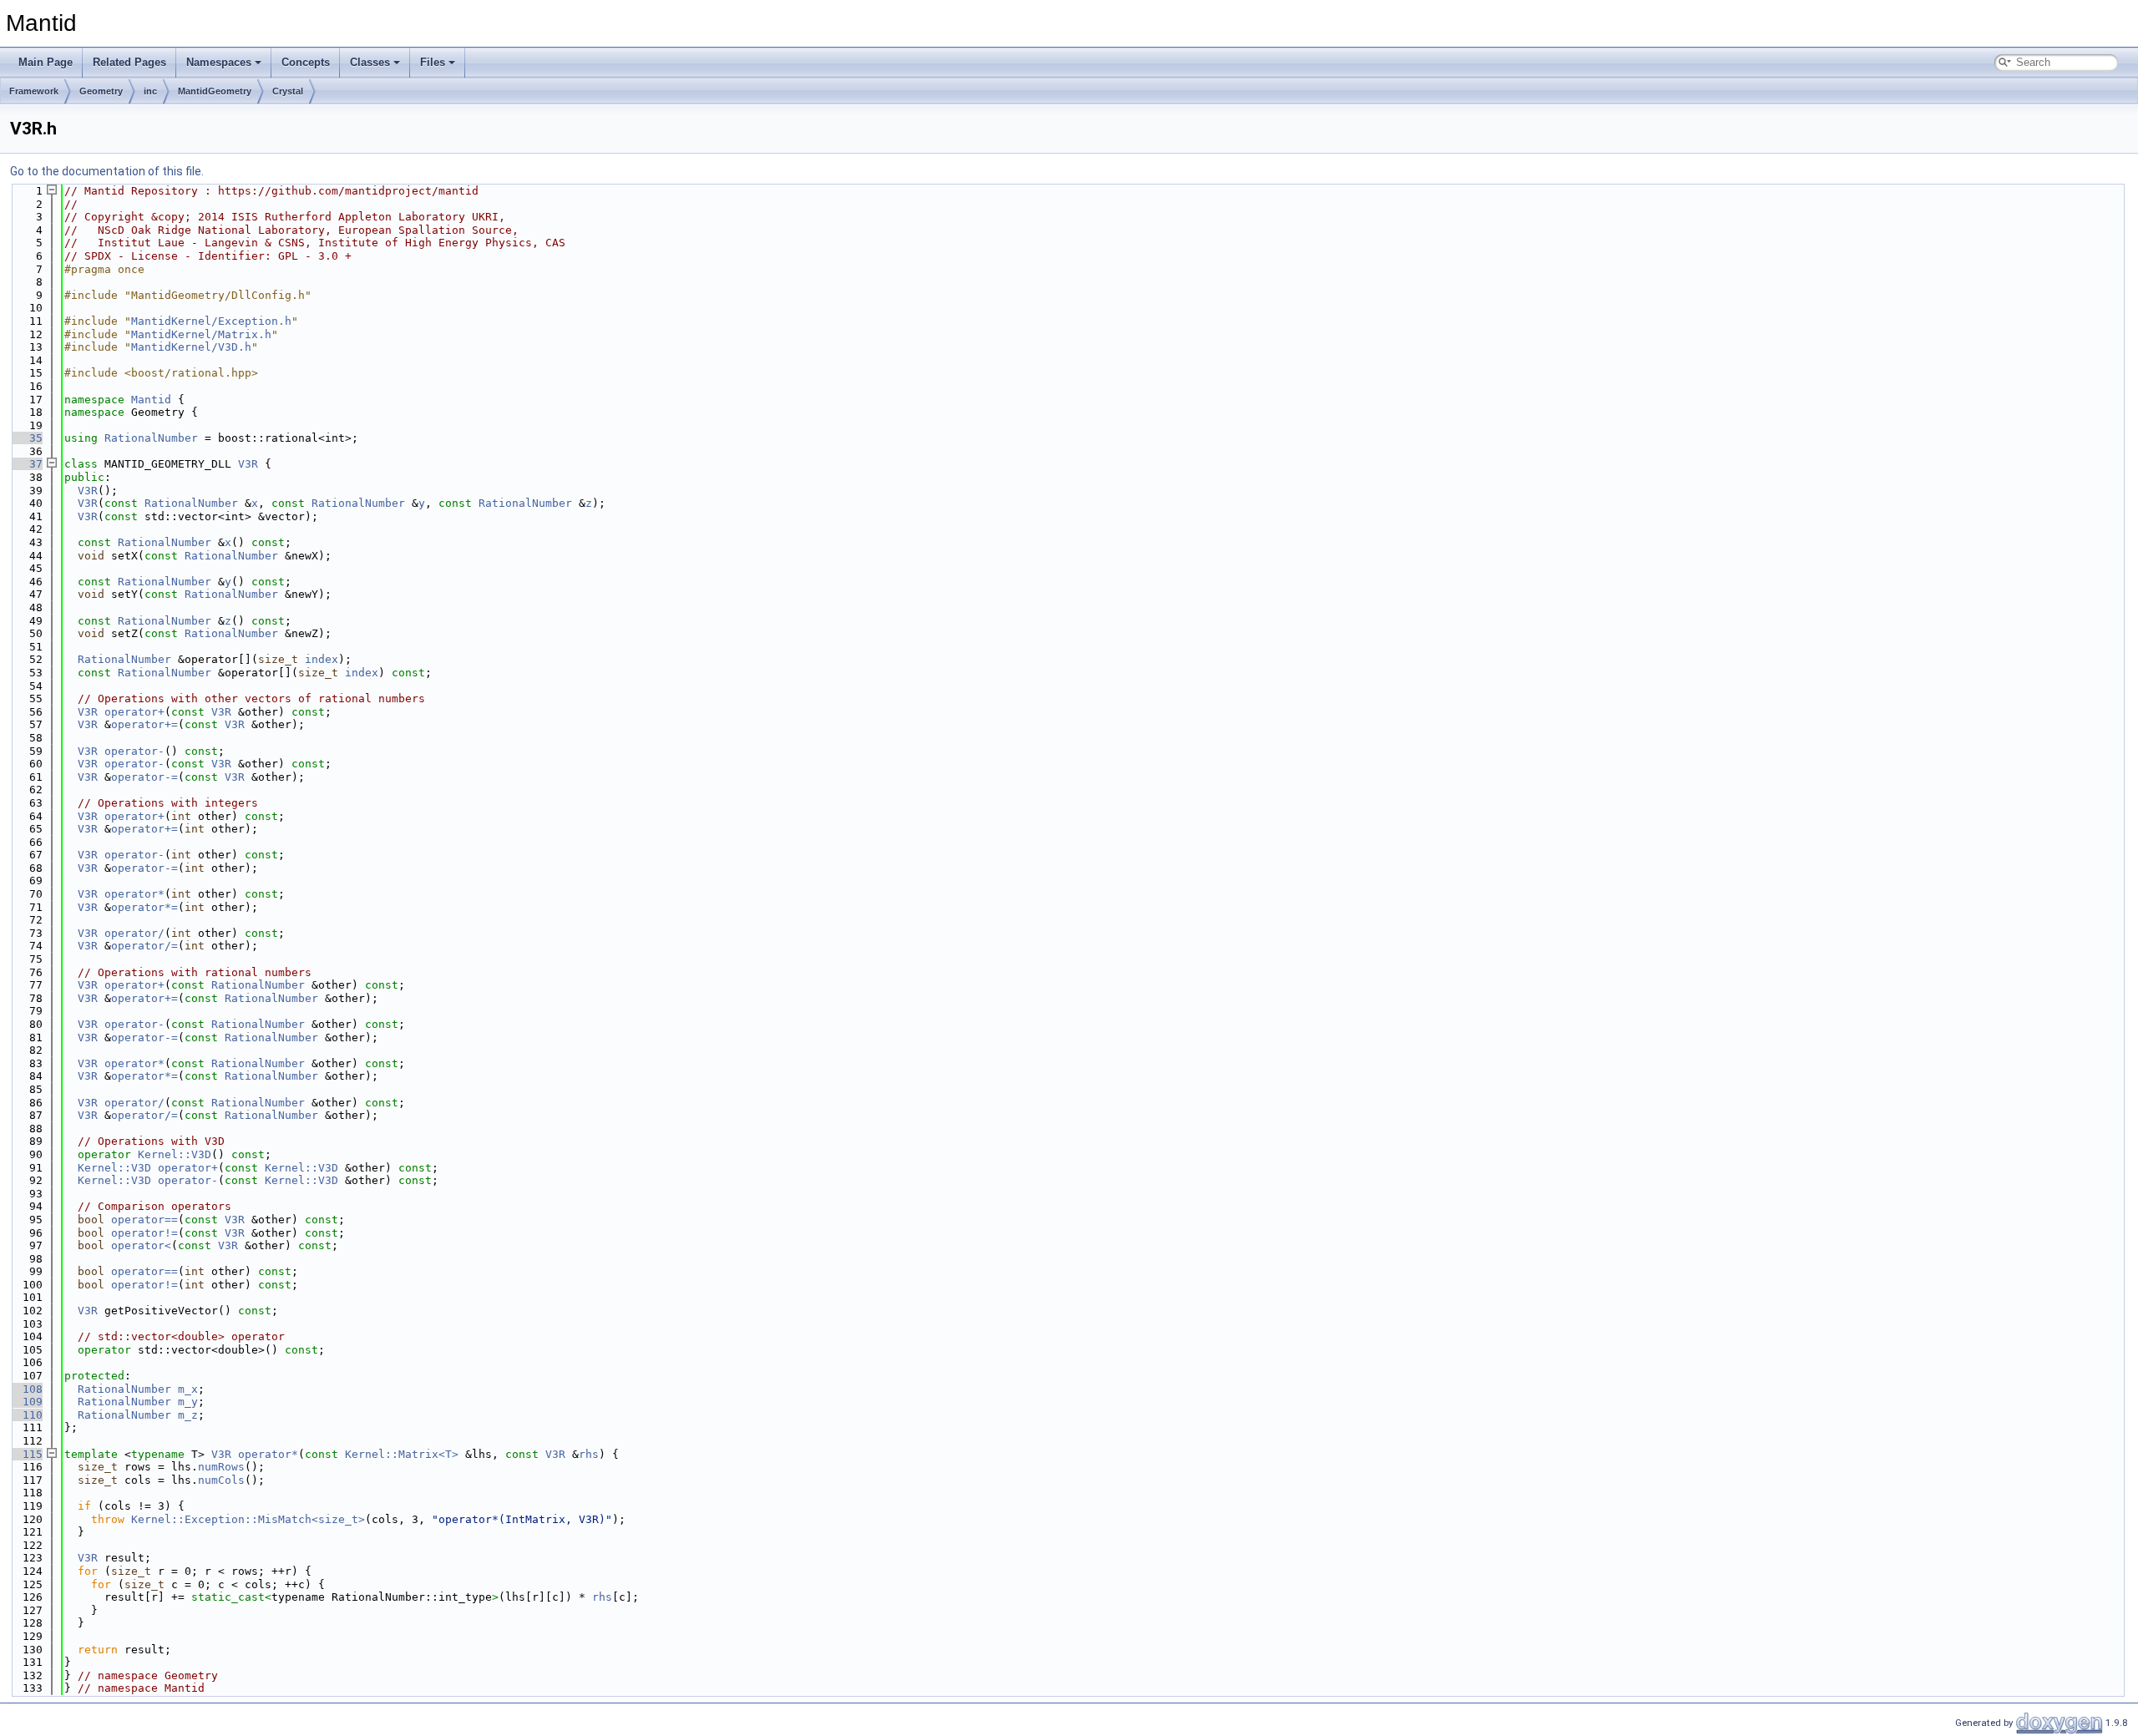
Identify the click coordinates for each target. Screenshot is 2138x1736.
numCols (221, 1480)
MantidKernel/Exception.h (211, 321)
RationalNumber (151, 438)
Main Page (46, 62)
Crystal (288, 91)
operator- (134, 751)
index (322, 659)
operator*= (144, 907)
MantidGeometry (215, 91)
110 (26, 1415)
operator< (141, 1245)
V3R (248, 464)
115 (26, 1454)
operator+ (134, 712)
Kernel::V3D (175, 1154)
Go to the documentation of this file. (107, 171)
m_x (188, 1389)
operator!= (144, 1233)
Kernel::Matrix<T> (402, 1454)
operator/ (134, 933)
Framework (34, 91)
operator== (144, 1220)
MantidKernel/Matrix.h (201, 334)
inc (150, 91)
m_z (188, 1415)
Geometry (101, 91)
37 (26, 464)
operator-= (144, 777)
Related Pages (129, 62)
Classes (370, 62)
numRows (221, 1467)
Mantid (151, 400)
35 (26, 438)
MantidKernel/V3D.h (191, 347)
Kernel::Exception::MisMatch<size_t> (248, 1519)
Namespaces (219, 62)
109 (26, 1402)
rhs (589, 1454)
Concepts (306, 62)
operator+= (144, 724)
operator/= (144, 946)
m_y (188, 1402)
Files (433, 62)
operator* (134, 894)
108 (26, 1389)
